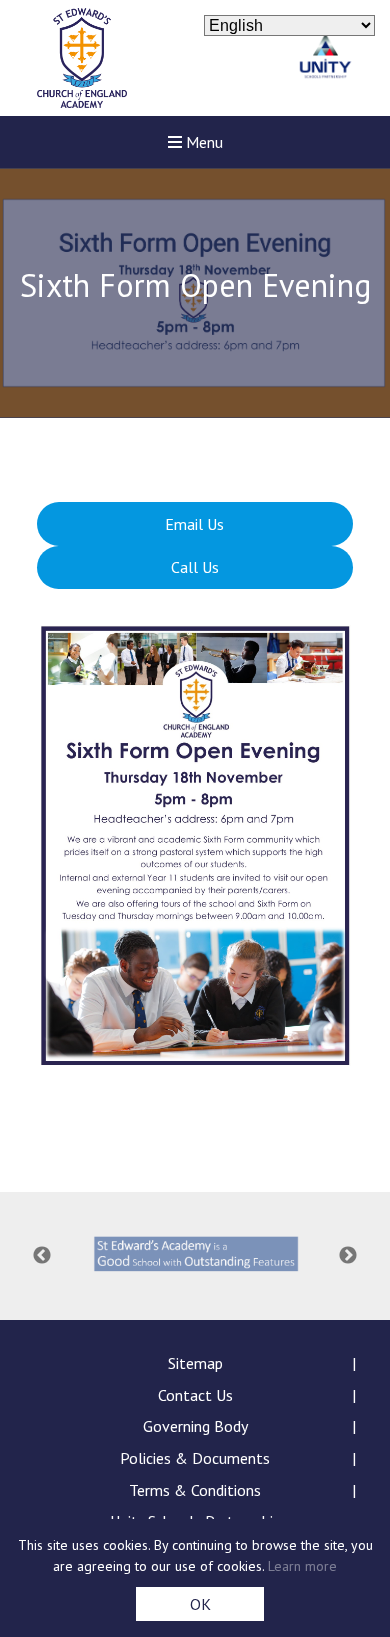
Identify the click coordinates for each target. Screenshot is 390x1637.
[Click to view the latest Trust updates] (325, 58)
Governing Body (195, 1426)
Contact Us (195, 1395)
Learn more (302, 1566)
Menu (202, 142)
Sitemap (195, 1363)
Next (348, 1256)
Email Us (194, 524)
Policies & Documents (195, 1458)
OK (200, 1604)
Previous (42, 1256)
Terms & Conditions (195, 1490)
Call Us (195, 567)
